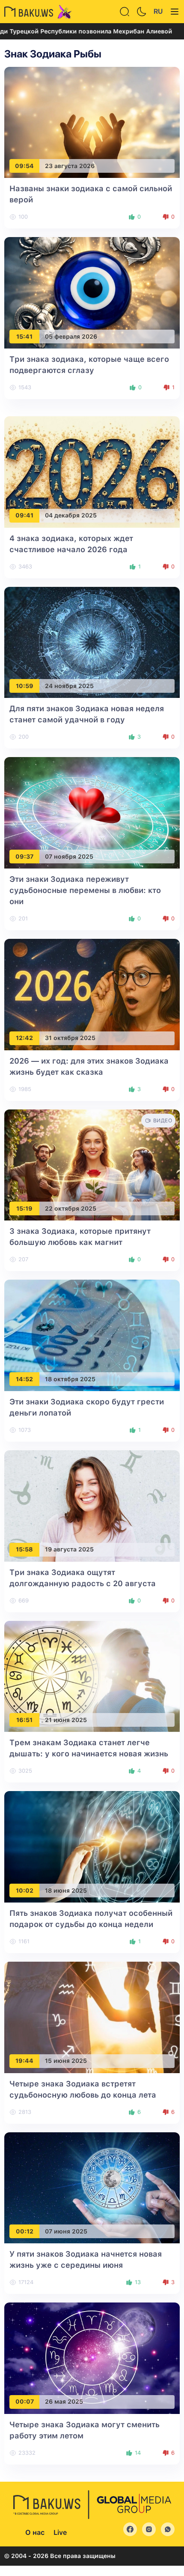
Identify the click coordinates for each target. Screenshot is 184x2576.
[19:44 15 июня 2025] (92, 2017)
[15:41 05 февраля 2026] (92, 293)
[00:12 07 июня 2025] (92, 2187)
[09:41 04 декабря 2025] (92, 471)
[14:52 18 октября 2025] (92, 1335)
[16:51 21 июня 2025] (92, 1676)
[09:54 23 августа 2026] (92, 122)
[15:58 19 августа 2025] (92, 1505)
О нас (35, 2532)
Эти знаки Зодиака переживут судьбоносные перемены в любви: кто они (85, 890)
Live (60, 2532)
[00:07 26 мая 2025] (92, 2358)
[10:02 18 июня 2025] (92, 1846)
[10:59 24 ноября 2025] (92, 642)
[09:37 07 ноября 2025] (92, 812)
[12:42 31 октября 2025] (92, 994)
